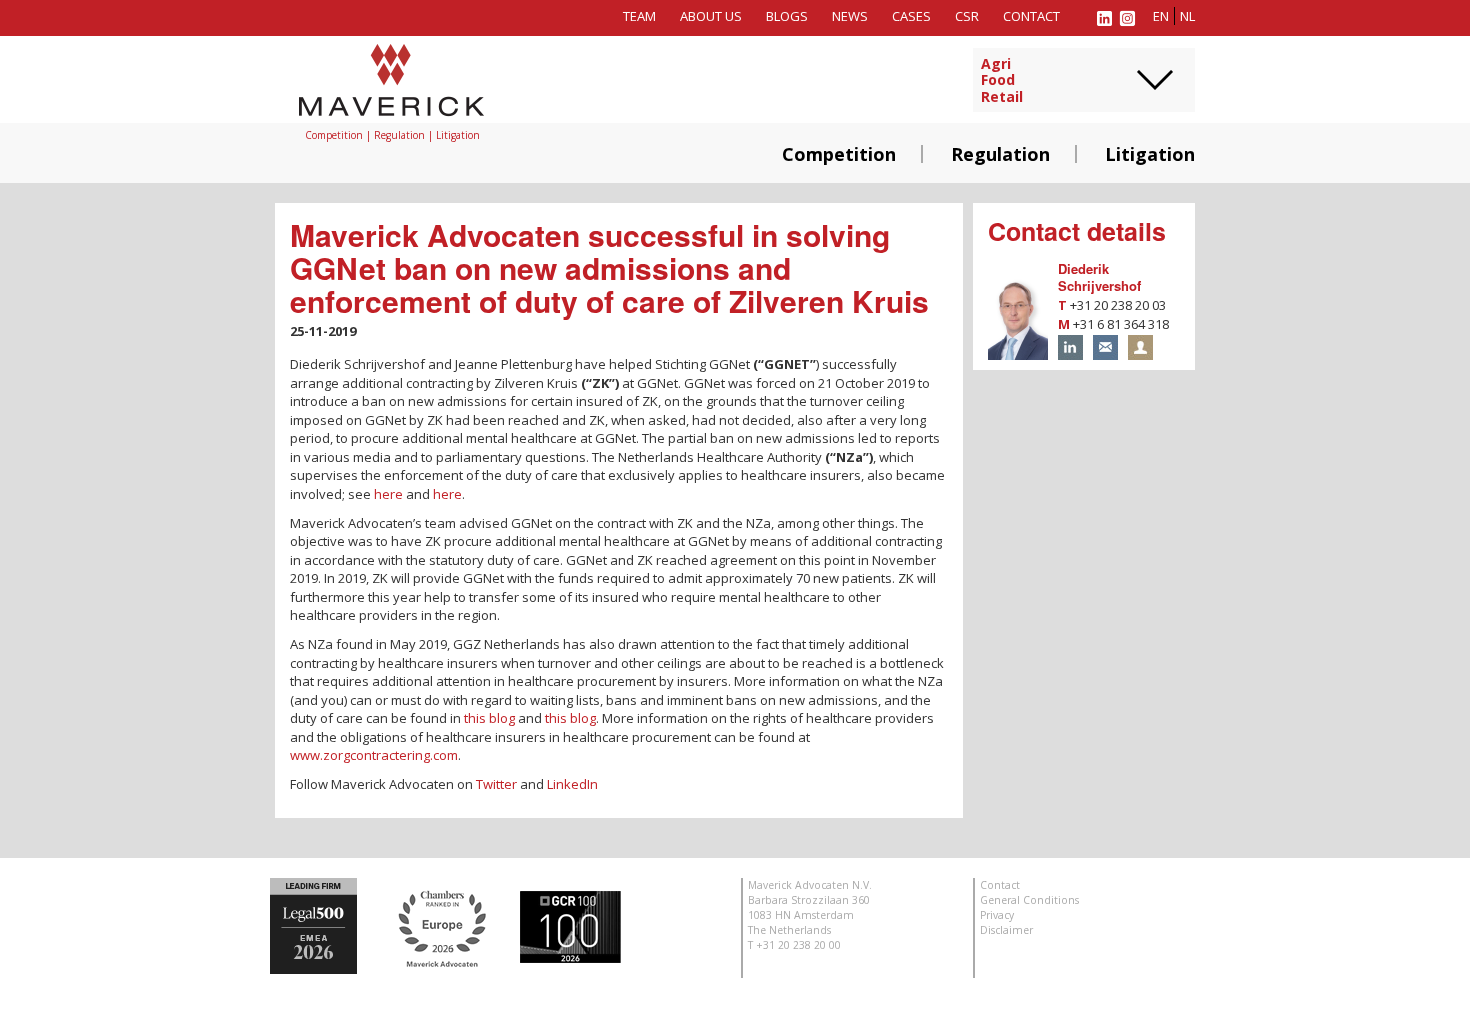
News (850, 16)
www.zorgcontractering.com (374, 755)
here (388, 494)
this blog (489, 718)
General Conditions (1029, 900)
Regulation (1000, 154)
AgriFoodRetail (1002, 81)
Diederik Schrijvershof (1099, 277)
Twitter (498, 784)
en (1161, 16)
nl (1187, 16)
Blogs (787, 16)
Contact (1031, 16)
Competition (839, 154)
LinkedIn (572, 784)
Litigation (1150, 154)
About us (711, 16)
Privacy (997, 915)
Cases (911, 16)
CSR (967, 16)
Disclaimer (1006, 930)
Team (639, 16)
